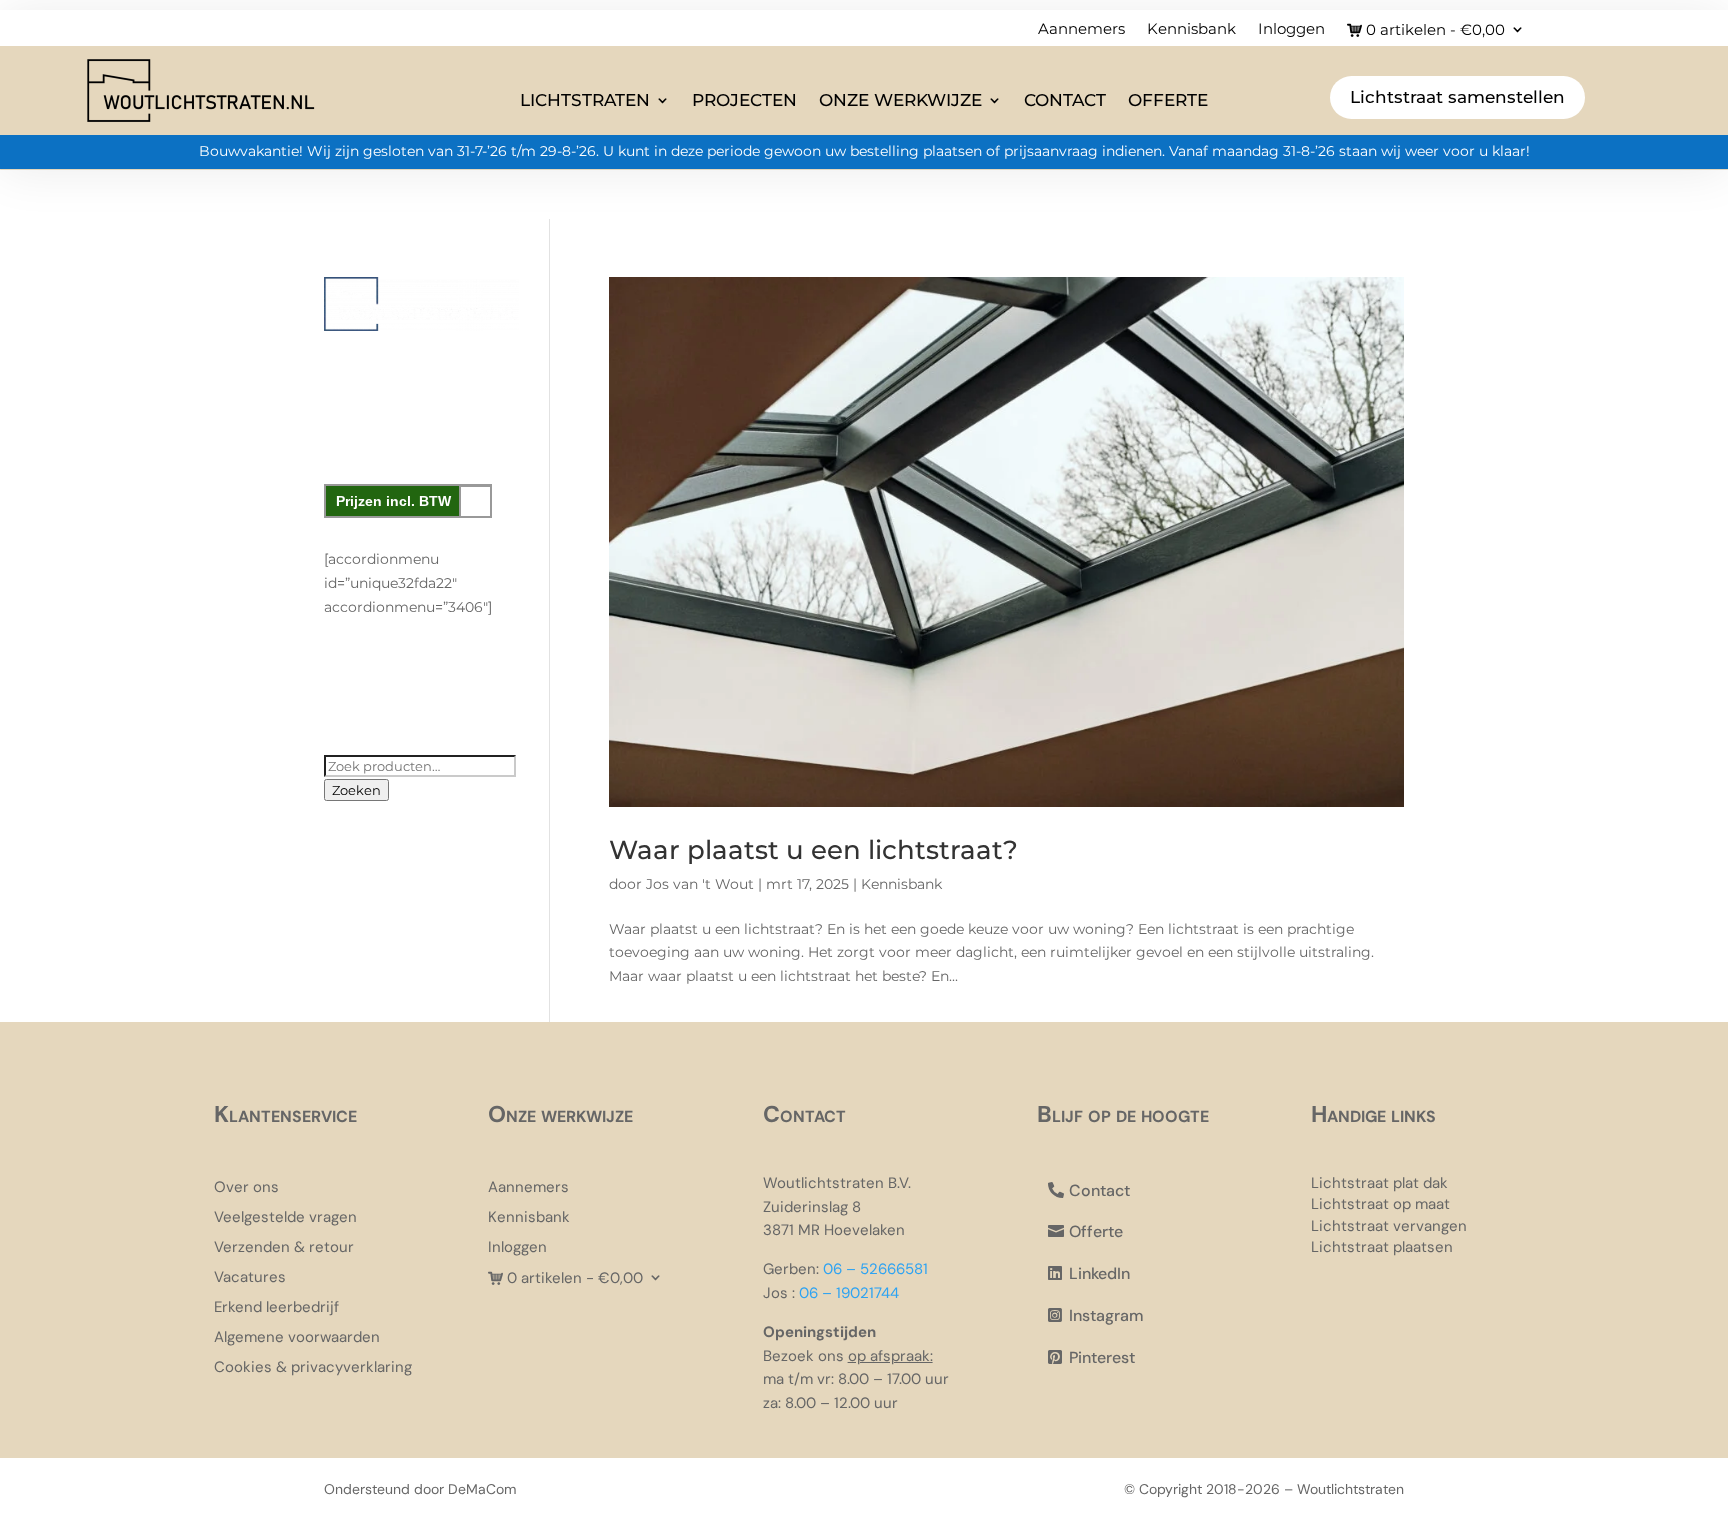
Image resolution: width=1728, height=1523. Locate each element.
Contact (1065, 100)
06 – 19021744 (849, 1293)
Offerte (1168, 100)
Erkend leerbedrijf (276, 1308)
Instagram (1106, 1315)
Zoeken (356, 790)
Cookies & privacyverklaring (313, 1368)
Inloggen (1291, 30)
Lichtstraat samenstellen (1457, 97)
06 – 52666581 (875, 1269)
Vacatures (250, 1278)
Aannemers (1081, 30)
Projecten (744, 100)
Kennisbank (1191, 30)
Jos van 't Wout (700, 884)
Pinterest (1102, 1357)
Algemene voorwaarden (297, 1338)
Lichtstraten (585, 100)
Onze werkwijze (900, 100)
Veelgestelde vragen (285, 1218)
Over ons (246, 1188)
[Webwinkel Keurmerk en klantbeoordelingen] (421, 713)
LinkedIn (1099, 1273)
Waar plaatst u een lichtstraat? (813, 850)
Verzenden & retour (284, 1248)
